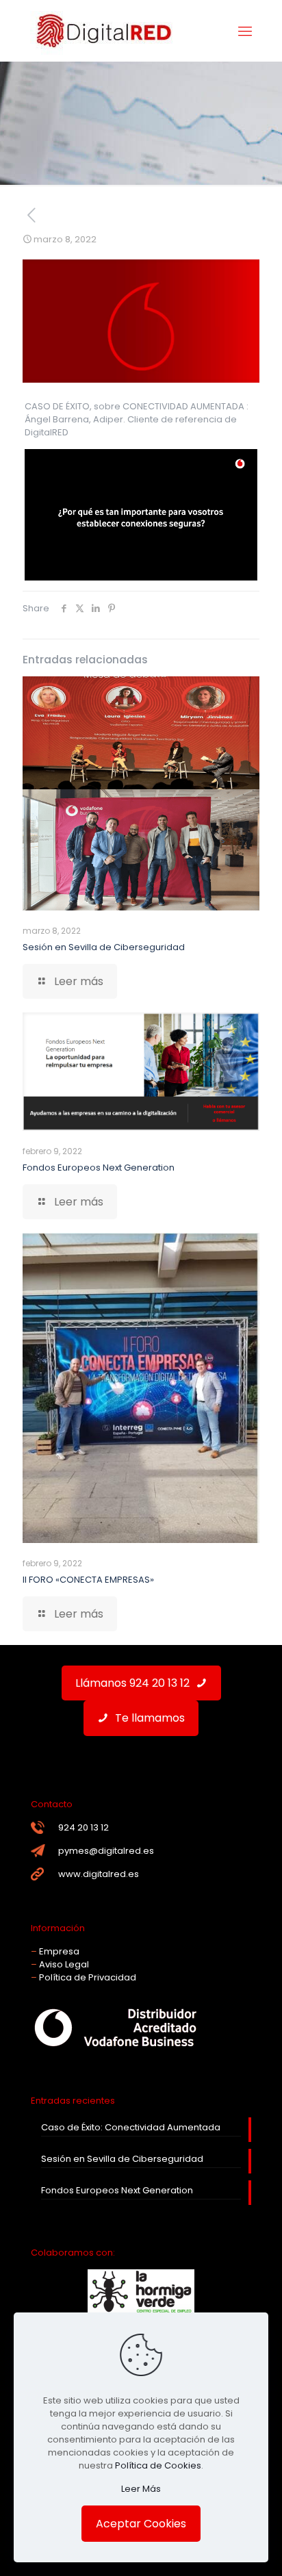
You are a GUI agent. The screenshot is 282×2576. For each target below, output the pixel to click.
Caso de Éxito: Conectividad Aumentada (131, 2127)
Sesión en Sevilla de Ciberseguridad (104, 947)
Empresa (59, 1951)
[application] (141, 515)
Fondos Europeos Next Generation (99, 1168)
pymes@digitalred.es (106, 1851)
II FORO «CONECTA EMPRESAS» (88, 1580)
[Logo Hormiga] (141, 2311)
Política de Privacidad (88, 1977)
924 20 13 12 (84, 1827)
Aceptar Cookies (141, 2524)
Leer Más (141, 2489)
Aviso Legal (64, 1964)
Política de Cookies (158, 2465)
